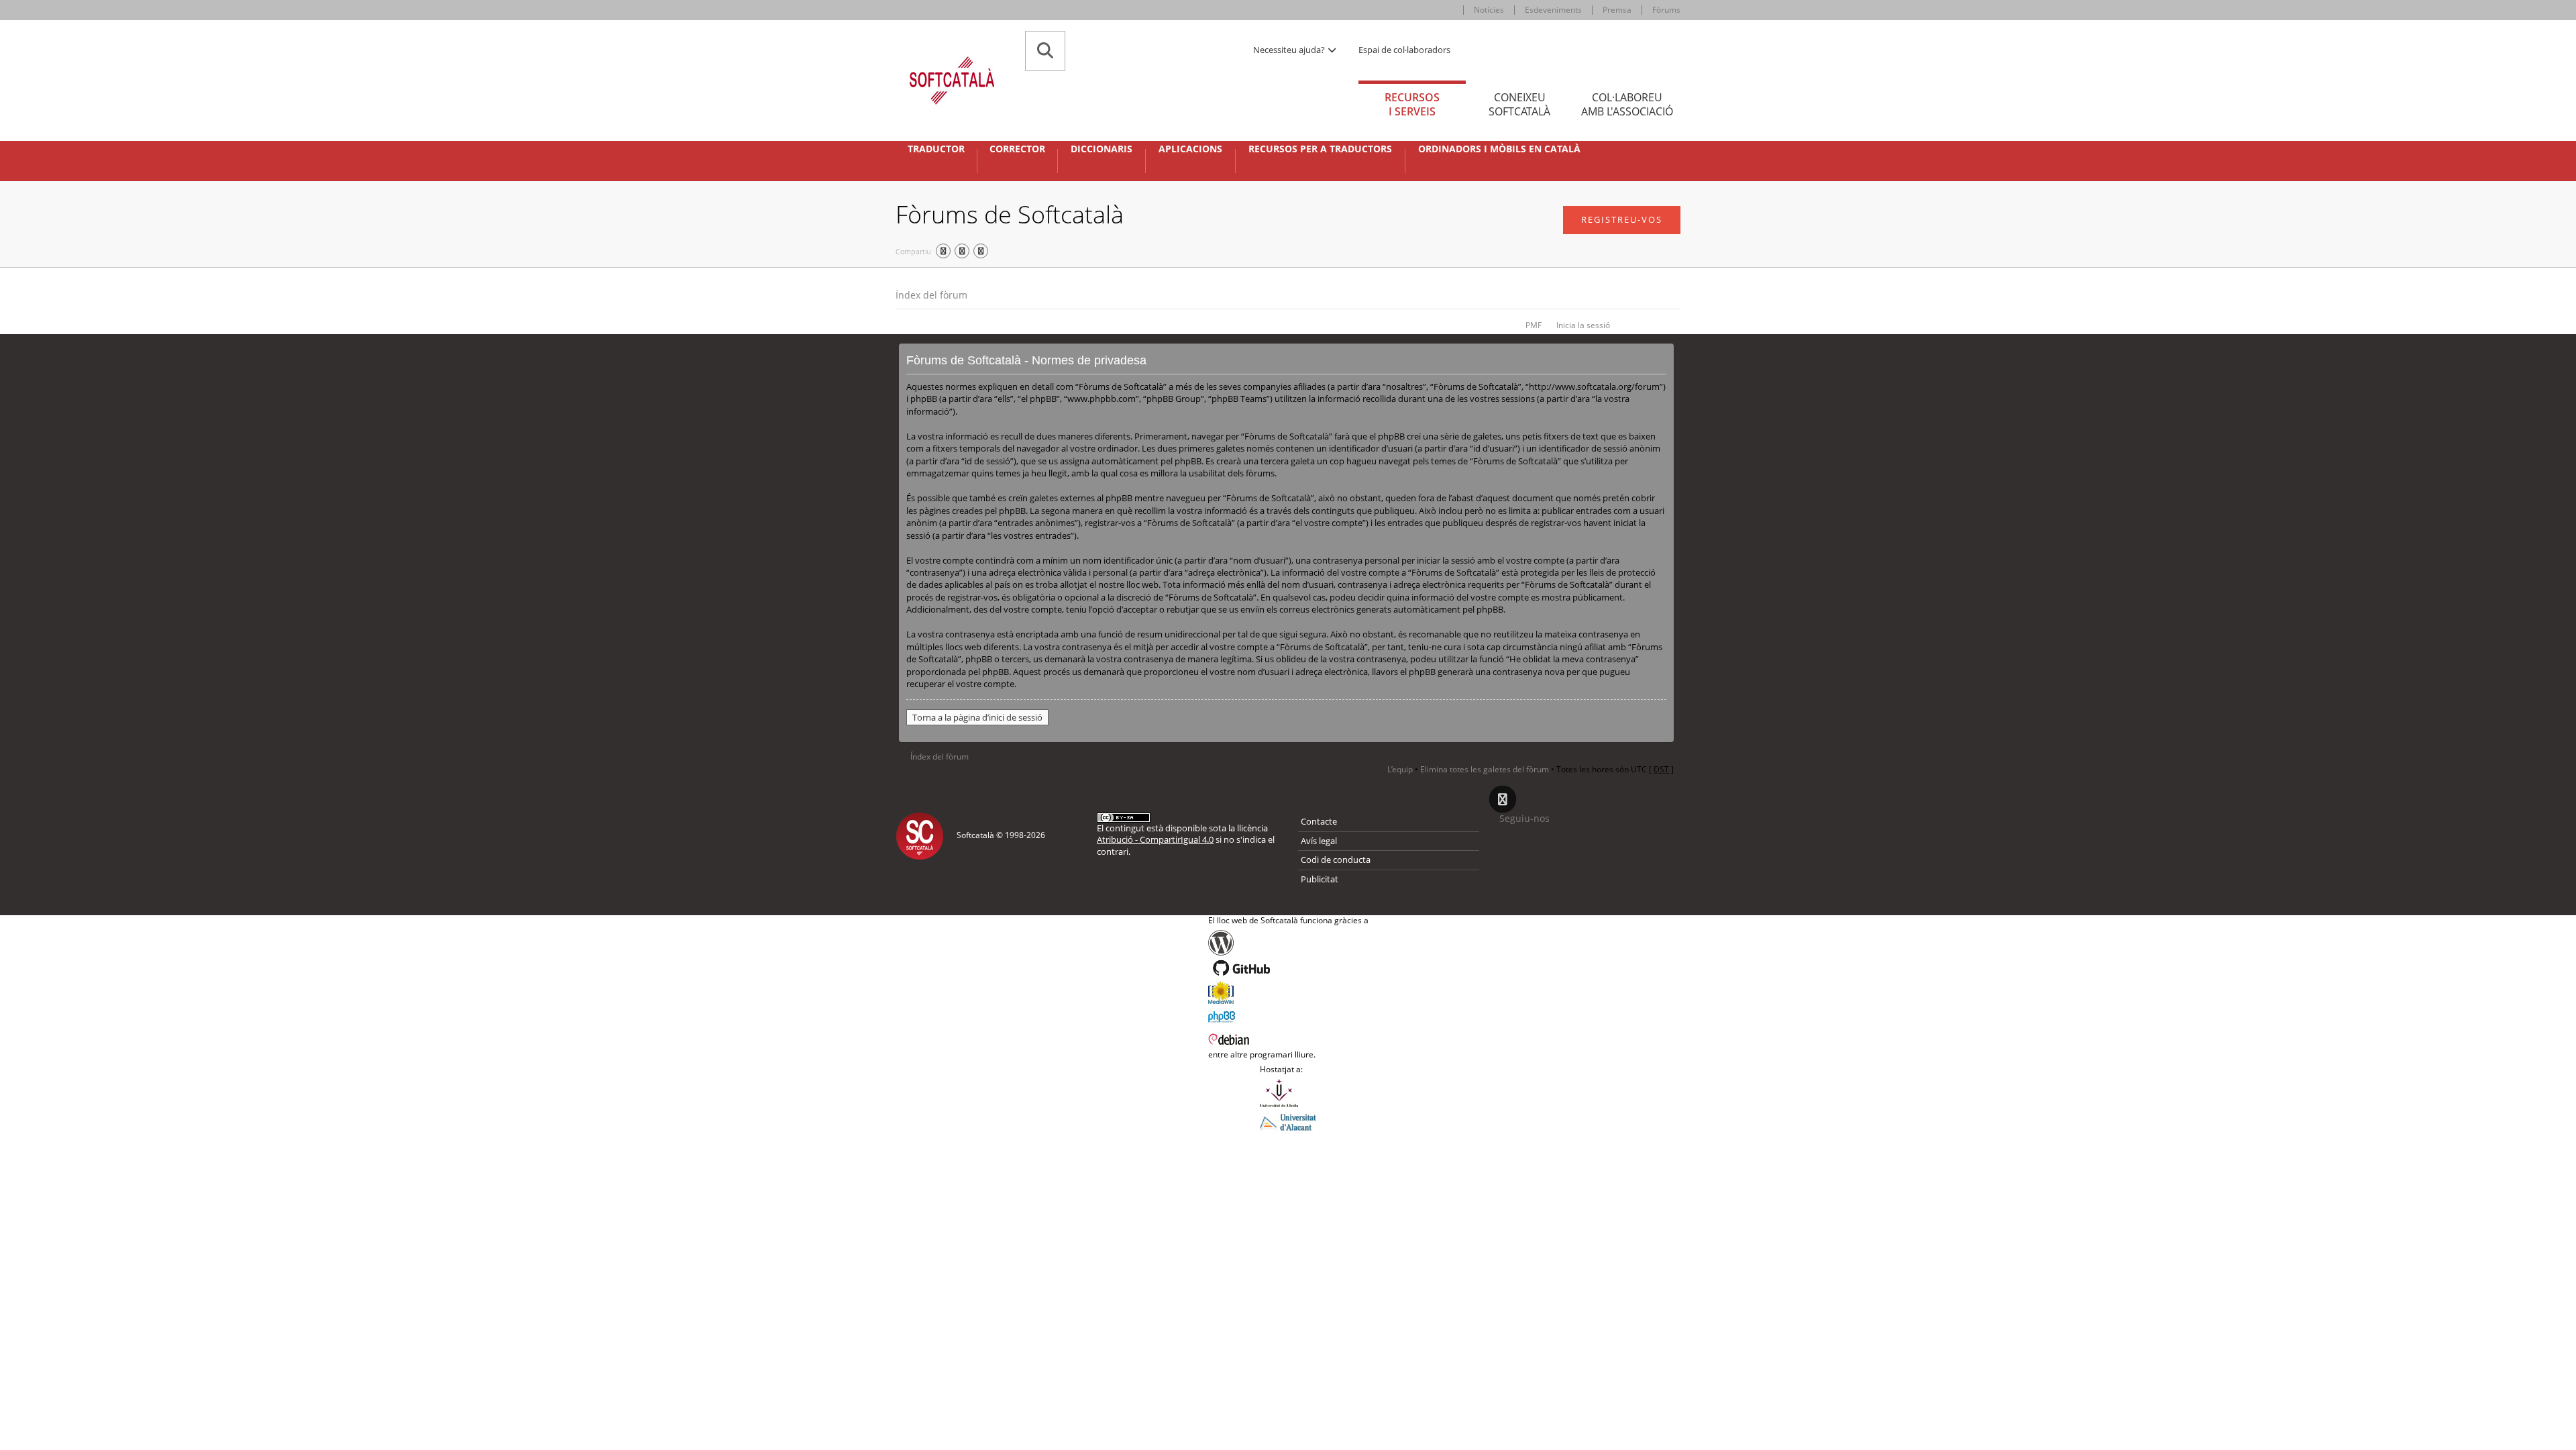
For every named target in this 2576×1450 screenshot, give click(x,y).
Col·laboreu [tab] (1627, 104)
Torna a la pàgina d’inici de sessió (977, 717)
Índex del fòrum (931, 295)
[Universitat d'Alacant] (1288, 1121)
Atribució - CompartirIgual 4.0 (1155, 839)
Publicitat (1320, 879)
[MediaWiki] (1288, 992)
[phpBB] (1288, 1015)
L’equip (1400, 769)
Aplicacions (1190, 149)
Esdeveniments (1553, 10)
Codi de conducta (1336, 860)
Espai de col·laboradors (1404, 50)
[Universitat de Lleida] (1288, 1093)
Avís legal (1319, 841)
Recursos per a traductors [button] (1320, 149)
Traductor (936, 149)
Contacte (1319, 821)
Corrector (1017, 149)
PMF (1534, 325)
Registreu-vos (1622, 219)
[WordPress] (1288, 943)
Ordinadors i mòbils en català (1499, 149)
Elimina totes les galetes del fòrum (1485, 769)
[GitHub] (1288, 968)
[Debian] (1288, 1038)
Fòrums (1666, 10)
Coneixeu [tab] (1519, 104)
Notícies (1489, 10)
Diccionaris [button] (1102, 149)
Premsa (1617, 10)
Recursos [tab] (1412, 104)
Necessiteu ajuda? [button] (1290, 50)
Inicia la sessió (1583, 325)
